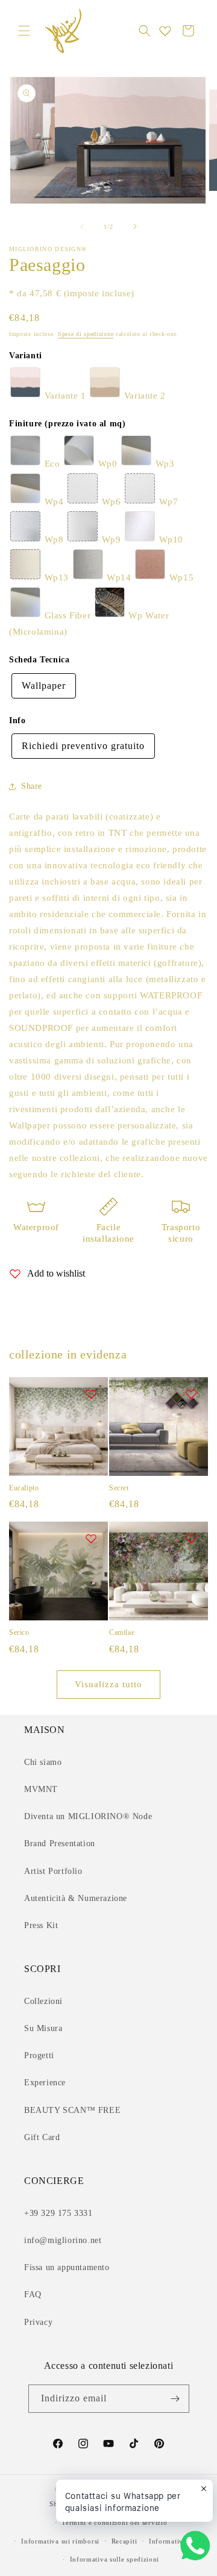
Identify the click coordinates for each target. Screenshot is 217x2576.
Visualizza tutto (108, 1684)
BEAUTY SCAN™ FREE (72, 2110)
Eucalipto (24, 1488)
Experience (45, 2083)
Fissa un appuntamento (67, 2267)
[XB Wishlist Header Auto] (165, 31)
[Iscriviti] (175, 2399)
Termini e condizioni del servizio (114, 2522)
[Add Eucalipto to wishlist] (91, 1394)
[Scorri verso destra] (135, 226)
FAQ (33, 2294)
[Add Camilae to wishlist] (191, 1538)
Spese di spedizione (86, 334)
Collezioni (43, 2001)
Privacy (38, 2322)
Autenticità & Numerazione (76, 1898)
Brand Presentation (60, 1843)
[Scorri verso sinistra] (82, 226)
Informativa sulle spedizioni (115, 2559)
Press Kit (41, 1925)
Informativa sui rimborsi (60, 2541)
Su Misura (43, 2028)
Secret (119, 1488)
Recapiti (124, 2541)
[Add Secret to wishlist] (191, 1394)
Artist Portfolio (53, 1871)
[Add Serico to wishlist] (91, 1538)
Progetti (39, 2055)
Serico (19, 1632)
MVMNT (41, 1789)
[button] (24, 31)
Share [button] (32, 786)
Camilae (122, 1632)
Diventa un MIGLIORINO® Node (88, 1816)
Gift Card (42, 2137)
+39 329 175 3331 (58, 2213)
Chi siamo (43, 1762)
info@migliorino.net (63, 2240)
